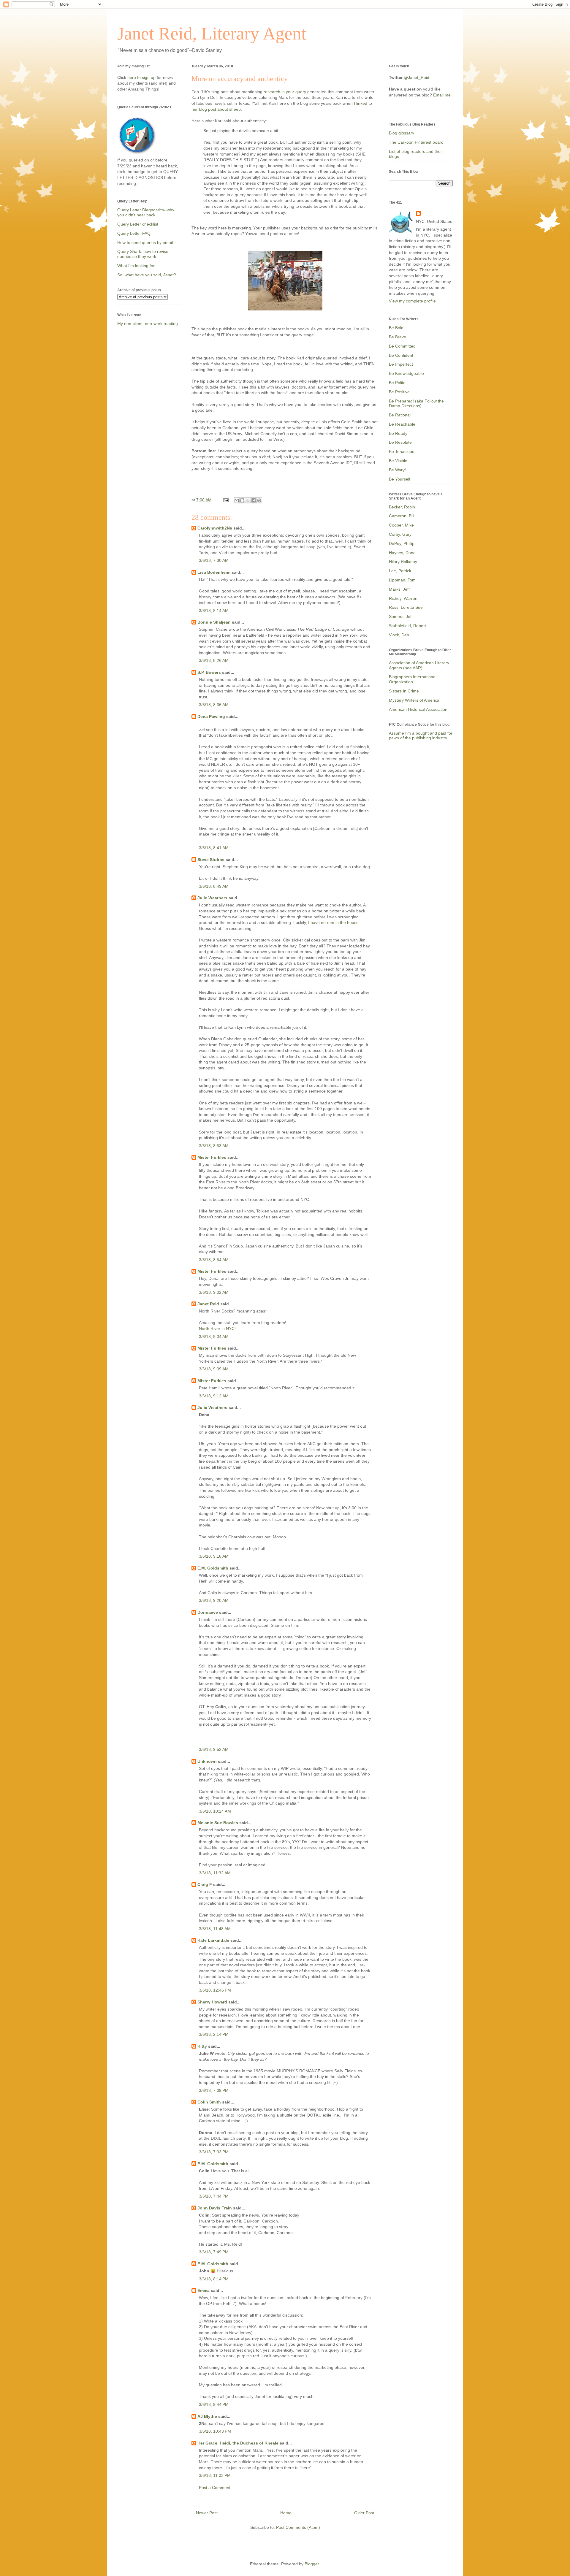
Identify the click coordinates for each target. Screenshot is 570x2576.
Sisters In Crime (404, 691)
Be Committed (402, 346)
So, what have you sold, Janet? (147, 275)
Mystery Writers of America (414, 700)
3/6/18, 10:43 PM (215, 2431)
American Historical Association (418, 709)
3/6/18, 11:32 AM (215, 1873)
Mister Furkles (212, 1157)
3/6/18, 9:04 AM (214, 1337)
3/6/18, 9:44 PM (214, 2404)
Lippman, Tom (402, 580)
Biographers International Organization (413, 679)
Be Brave (398, 337)
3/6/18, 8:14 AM (214, 611)
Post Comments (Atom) (298, 2527)
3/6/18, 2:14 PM (214, 2034)
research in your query (285, 92)
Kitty (202, 2046)
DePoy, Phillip (402, 543)
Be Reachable (402, 424)
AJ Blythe (207, 2416)
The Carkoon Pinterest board (416, 142)
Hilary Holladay (403, 562)
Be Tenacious (402, 451)
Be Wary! (397, 470)
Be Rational (400, 415)
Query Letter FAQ (134, 233)
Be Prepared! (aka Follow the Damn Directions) (416, 404)
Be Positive (399, 392)
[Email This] (237, 500)
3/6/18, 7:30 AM (214, 560)
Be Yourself (400, 479)
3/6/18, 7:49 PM (214, 2252)
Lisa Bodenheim (214, 572)
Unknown (207, 1761)
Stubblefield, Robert (407, 626)
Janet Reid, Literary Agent (212, 34)
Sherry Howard (212, 2002)
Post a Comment (215, 2488)
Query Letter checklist (138, 224)
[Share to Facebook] (254, 500)
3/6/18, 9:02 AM (214, 1292)
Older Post (364, 2513)
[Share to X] (248, 500)
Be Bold (396, 328)
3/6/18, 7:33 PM (214, 2152)
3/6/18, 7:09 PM (214, 2090)
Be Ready (398, 433)
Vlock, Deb (399, 635)
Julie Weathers (212, 898)
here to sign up (142, 77)
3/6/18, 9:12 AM (214, 1396)
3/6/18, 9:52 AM (214, 1749)
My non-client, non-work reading (148, 324)
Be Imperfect (401, 364)
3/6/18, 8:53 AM (214, 1146)
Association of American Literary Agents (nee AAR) (419, 665)
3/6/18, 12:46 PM (215, 1990)
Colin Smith (209, 2102)
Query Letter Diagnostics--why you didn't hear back (146, 212)
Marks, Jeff (399, 589)
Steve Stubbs (211, 860)
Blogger (312, 2564)
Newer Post (207, 2513)
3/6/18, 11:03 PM (215, 2475)
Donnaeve (208, 1612)
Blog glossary (402, 133)
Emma (204, 2290)
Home (286, 2513)
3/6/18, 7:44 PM (214, 2196)
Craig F (205, 1884)
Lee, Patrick (400, 571)
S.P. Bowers (209, 672)
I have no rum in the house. (334, 922)
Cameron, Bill (402, 516)
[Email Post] (225, 500)
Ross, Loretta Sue (406, 607)
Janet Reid (208, 1304)
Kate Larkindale (213, 1940)
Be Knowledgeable (406, 373)
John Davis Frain (215, 2208)
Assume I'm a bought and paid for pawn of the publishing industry (421, 736)
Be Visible (398, 461)
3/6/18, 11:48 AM (215, 1929)
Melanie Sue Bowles (218, 1823)
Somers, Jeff (401, 616)
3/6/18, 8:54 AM (214, 1260)
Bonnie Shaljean (214, 622)
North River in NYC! (217, 1329)
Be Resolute (400, 442)
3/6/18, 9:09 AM (214, 1369)
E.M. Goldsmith (213, 1568)
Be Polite (397, 383)
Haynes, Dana (402, 553)
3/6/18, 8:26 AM (214, 660)
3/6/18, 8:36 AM (214, 705)
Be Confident (401, 355)
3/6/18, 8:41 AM (214, 848)
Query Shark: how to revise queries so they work (143, 254)
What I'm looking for (136, 266)
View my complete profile (412, 301)
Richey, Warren (403, 598)
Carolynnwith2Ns (215, 528)
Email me (442, 95)
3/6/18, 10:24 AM (215, 1811)
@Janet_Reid (417, 77)
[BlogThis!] (242, 500)
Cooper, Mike (401, 525)
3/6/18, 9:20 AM (214, 1600)
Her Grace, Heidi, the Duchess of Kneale (238, 2443)
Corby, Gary (400, 534)
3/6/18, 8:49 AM (214, 886)
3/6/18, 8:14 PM (214, 2279)
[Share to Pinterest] (259, 500)
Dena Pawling (211, 716)
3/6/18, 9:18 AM (214, 1556)
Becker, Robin (402, 507)
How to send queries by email (145, 242)
